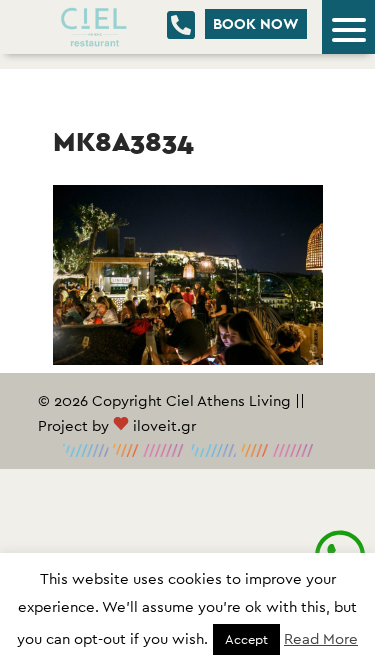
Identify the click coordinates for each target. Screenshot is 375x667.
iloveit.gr (164, 425)
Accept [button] (246, 639)
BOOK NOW (256, 23)
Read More (321, 638)
